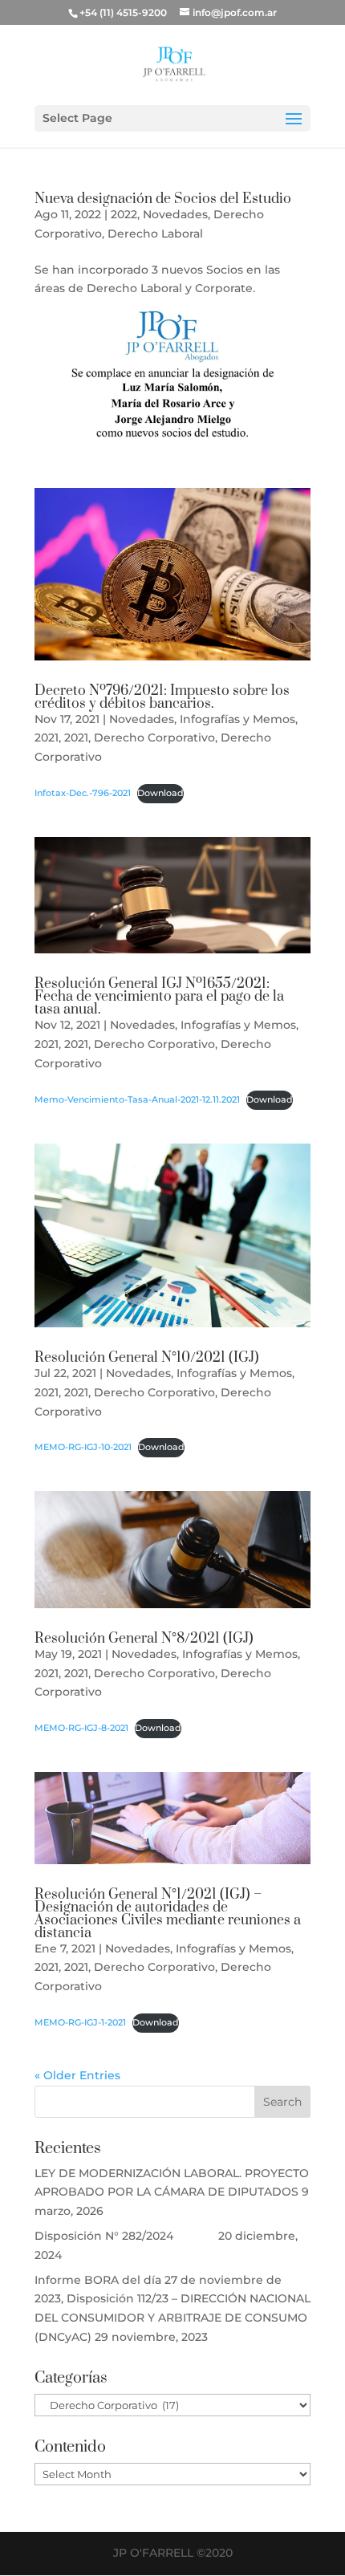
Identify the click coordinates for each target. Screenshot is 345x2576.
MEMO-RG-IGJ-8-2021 (81, 1728)
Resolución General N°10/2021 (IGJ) (147, 1358)
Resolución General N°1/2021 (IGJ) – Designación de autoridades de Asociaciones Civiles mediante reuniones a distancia (168, 1914)
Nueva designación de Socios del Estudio (163, 199)
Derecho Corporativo (154, 737)
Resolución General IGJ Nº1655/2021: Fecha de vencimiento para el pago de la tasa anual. (159, 997)
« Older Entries (77, 2075)
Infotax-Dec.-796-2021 (83, 793)
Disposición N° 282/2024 (125, 2236)
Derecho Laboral (155, 234)
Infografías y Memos (237, 719)
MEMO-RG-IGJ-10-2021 (83, 1447)
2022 (124, 214)
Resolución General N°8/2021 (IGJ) (144, 1639)
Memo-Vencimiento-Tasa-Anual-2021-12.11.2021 (137, 1099)
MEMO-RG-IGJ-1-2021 (80, 2022)
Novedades (175, 214)
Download (160, 793)
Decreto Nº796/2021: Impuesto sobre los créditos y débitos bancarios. (162, 697)
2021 (47, 737)
